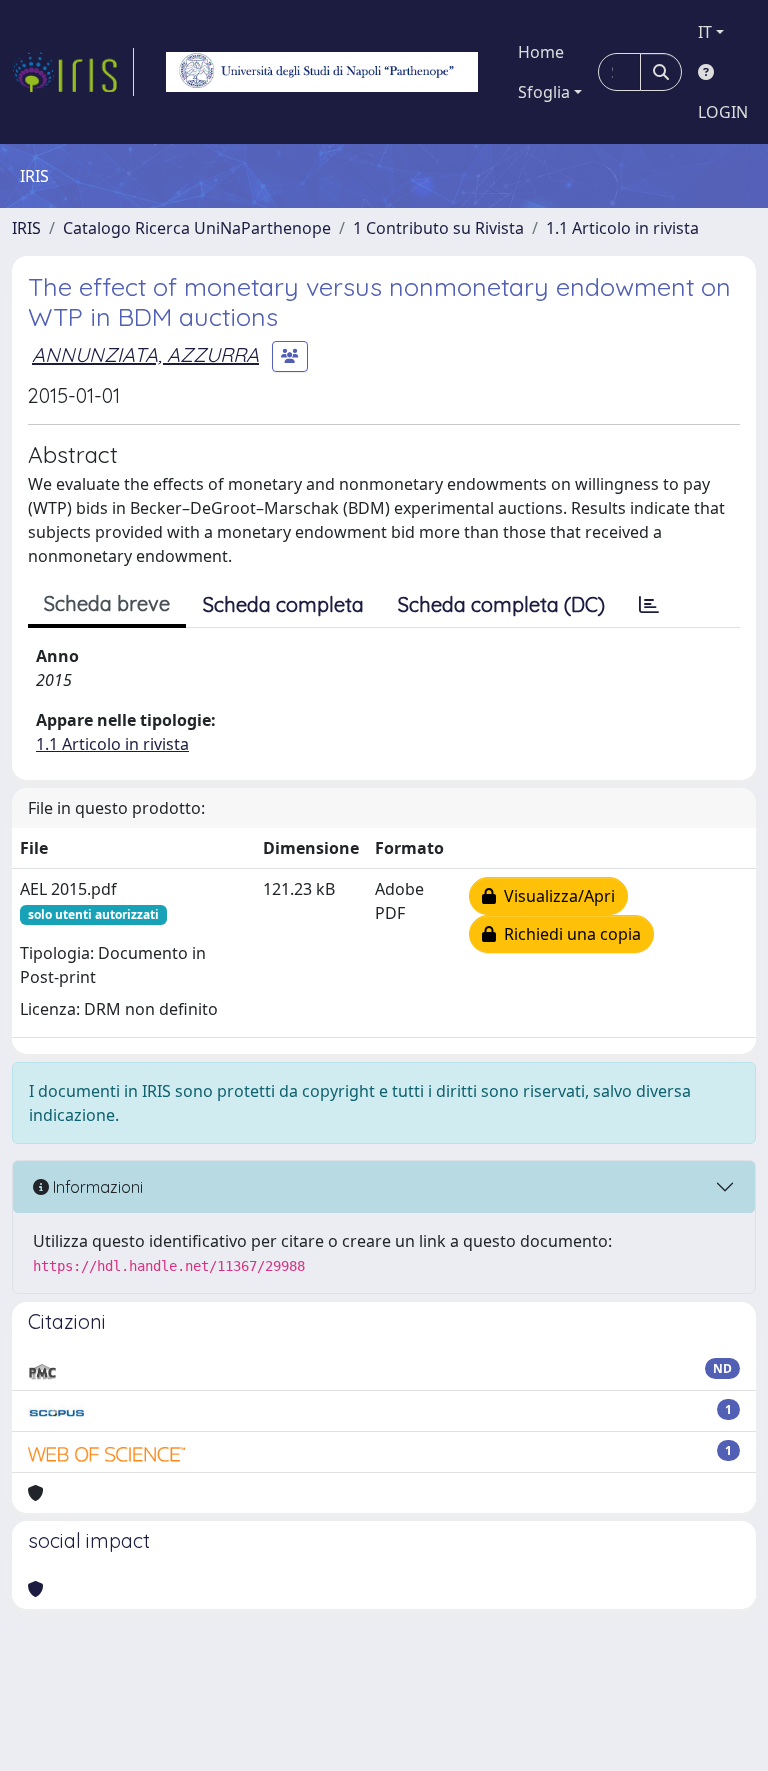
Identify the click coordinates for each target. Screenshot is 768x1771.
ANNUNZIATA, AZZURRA (145, 354)
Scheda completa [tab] (283, 604)
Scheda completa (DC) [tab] (501, 604)
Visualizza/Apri (555, 896)
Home (541, 52)
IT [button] (705, 32)
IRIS (26, 228)
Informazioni (96, 1187)
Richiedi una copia (568, 934)
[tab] (649, 605)
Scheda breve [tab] (107, 603)
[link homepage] (73, 72)
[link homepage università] (322, 72)
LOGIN (723, 112)
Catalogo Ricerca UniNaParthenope (197, 228)
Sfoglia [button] (544, 92)
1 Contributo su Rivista (438, 228)
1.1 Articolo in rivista (622, 228)
